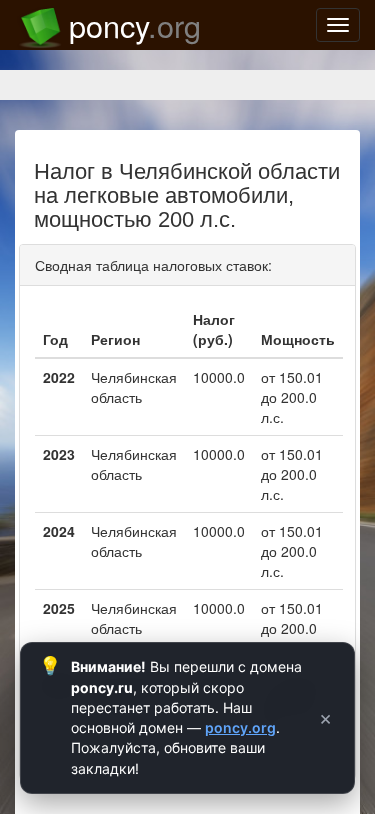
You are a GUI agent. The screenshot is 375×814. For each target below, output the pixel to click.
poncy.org (240, 727)
